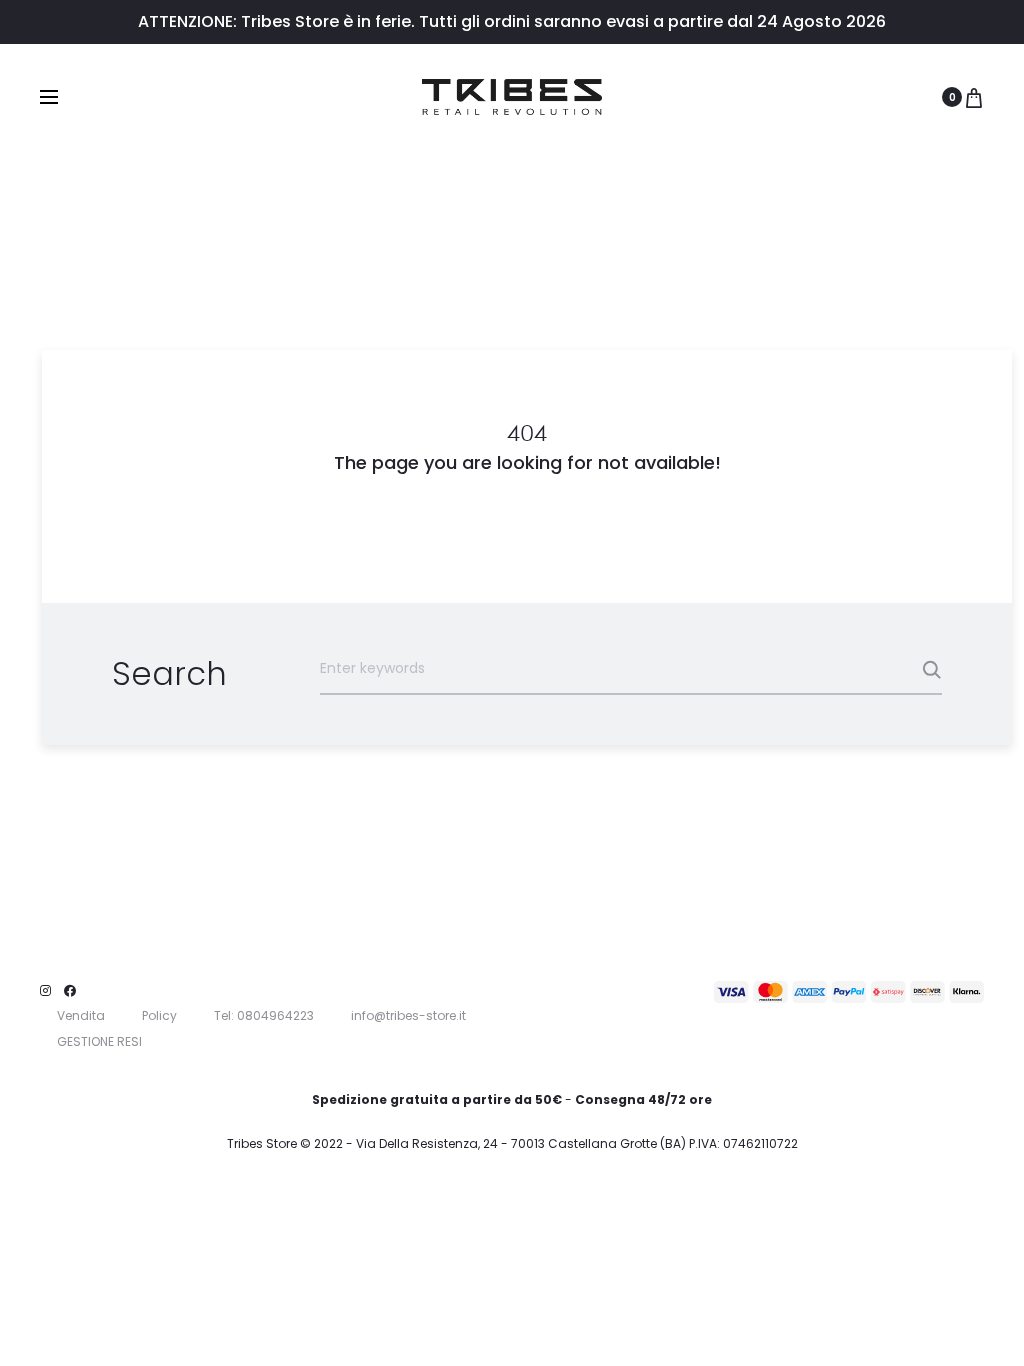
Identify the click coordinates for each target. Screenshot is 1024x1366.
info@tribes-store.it (408, 1015)
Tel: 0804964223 (264, 1015)
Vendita (81, 1015)
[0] (974, 97)
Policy (159, 1015)
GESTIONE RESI (99, 1041)
